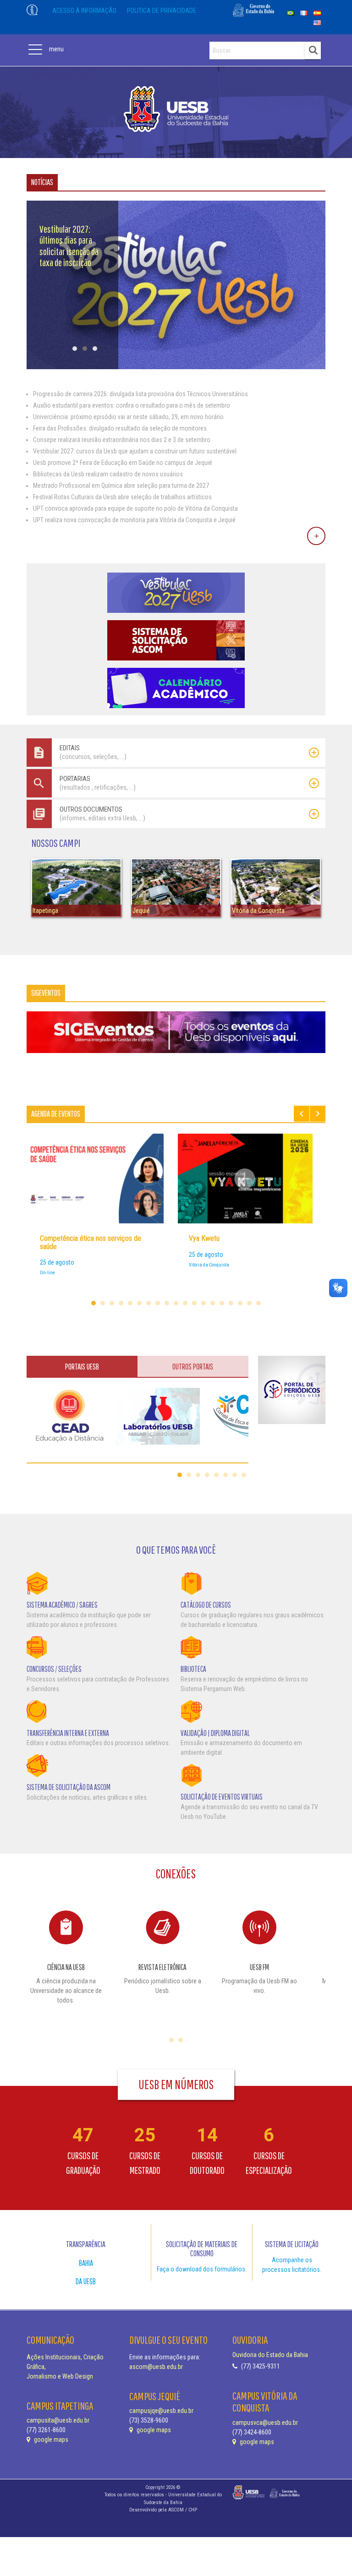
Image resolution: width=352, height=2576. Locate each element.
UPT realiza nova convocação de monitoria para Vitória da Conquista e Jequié (134, 520)
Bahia (86, 2263)
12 (194, 1303)
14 (213, 1303)
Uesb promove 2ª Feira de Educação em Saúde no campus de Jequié (123, 463)
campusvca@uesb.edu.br (265, 2423)
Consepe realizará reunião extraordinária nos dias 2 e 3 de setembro (122, 440)
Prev (302, 1114)
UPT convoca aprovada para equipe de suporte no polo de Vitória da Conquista (135, 508)
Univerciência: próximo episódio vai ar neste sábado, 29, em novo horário (128, 417)
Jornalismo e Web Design (60, 2376)
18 (249, 1303)
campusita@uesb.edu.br (58, 2420)
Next (318, 1114)
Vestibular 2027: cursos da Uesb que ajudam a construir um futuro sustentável (135, 451)
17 (240, 1303)
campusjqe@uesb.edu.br (161, 2411)
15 (222, 1303)
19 (258, 1303)
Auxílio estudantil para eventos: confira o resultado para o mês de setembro (132, 405)
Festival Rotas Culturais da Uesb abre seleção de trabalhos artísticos (122, 497)
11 (185, 1303)
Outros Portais (193, 1367)
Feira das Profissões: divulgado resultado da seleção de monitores (120, 428)
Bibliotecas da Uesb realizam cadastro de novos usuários (108, 474)
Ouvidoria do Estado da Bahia (270, 2355)
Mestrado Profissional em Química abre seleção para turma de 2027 (121, 486)
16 (231, 1303)
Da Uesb (86, 2281)
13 (203, 1303)
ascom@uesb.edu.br (156, 2367)
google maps (50, 2440)
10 (176, 1303)
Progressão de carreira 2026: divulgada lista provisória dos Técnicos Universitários (140, 394)
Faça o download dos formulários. (202, 2269)
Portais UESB (82, 1367)
